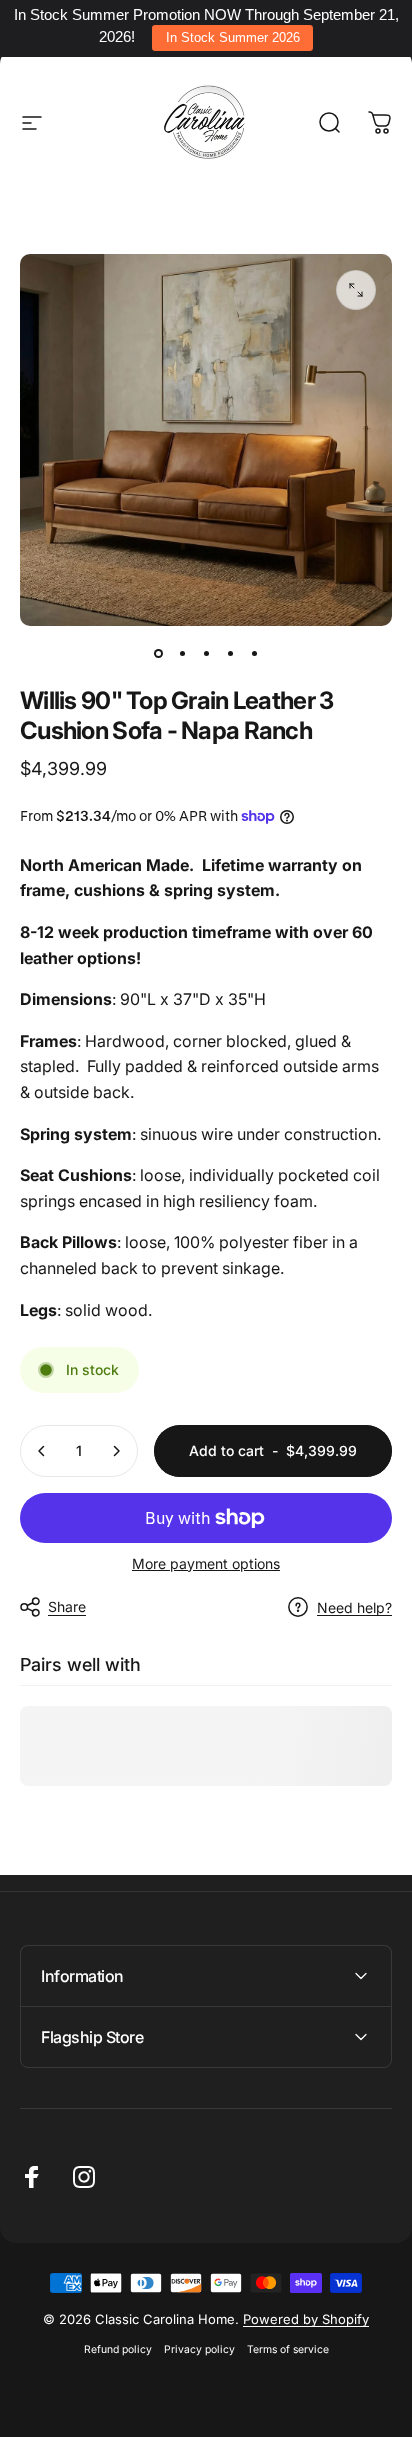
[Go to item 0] (158, 654)
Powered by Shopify (306, 2319)
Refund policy (118, 2349)
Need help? (354, 1607)
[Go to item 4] (230, 654)
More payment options (206, 1563)
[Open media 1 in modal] (356, 290)
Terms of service (288, 2349)
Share (67, 1606)
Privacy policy (199, 2349)
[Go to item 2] (182, 654)
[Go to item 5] (254, 654)
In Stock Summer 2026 (233, 37)
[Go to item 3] (206, 654)
